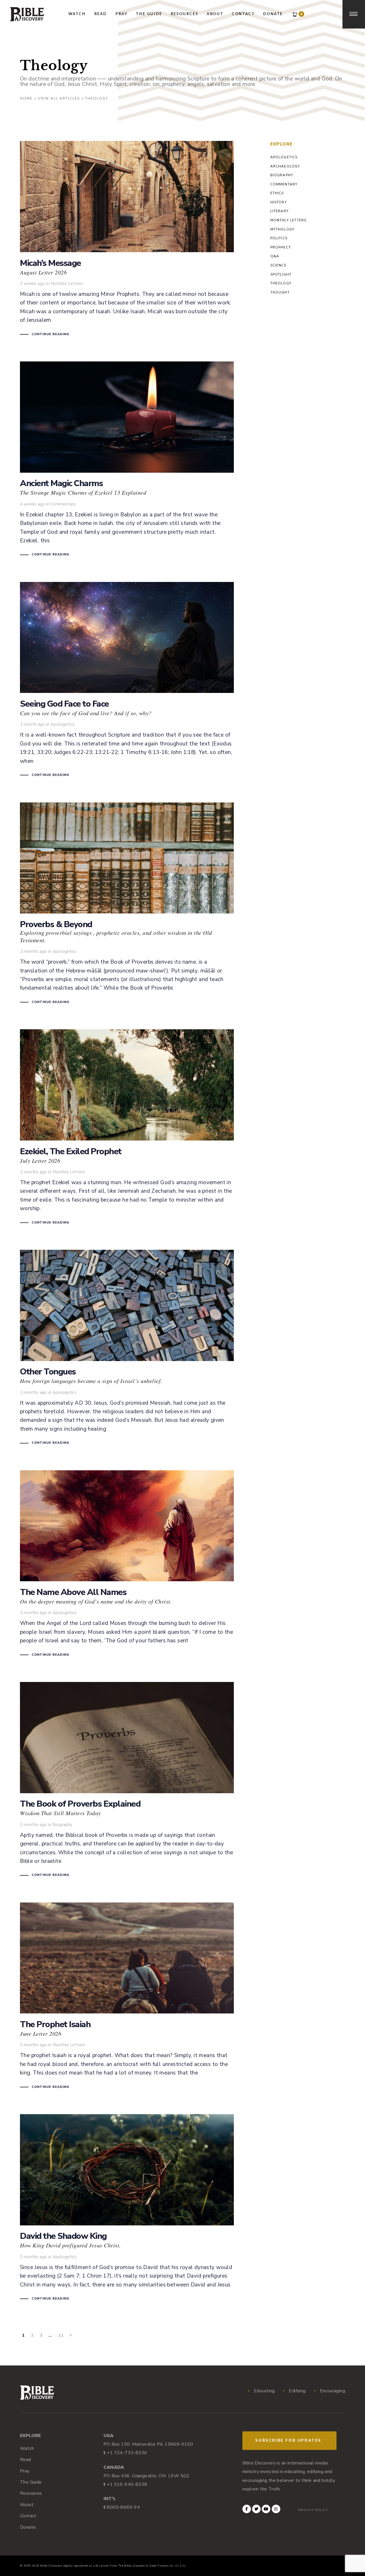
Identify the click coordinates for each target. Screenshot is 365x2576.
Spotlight (281, 274)
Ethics (277, 193)
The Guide (31, 2482)
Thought (280, 292)
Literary (280, 211)
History (279, 202)
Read (26, 2460)
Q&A (275, 256)
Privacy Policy (313, 2510)
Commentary (63, 504)
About (27, 2505)
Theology (281, 283)
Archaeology (285, 166)
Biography (62, 1825)
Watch (27, 2448)
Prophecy (281, 247)
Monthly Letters (67, 284)
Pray (25, 2471)
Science (278, 265)
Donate (28, 2527)
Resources (31, 2493)
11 (61, 2335)
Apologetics (62, 724)
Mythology (283, 229)
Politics (279, 238)
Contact (28, 2516)
